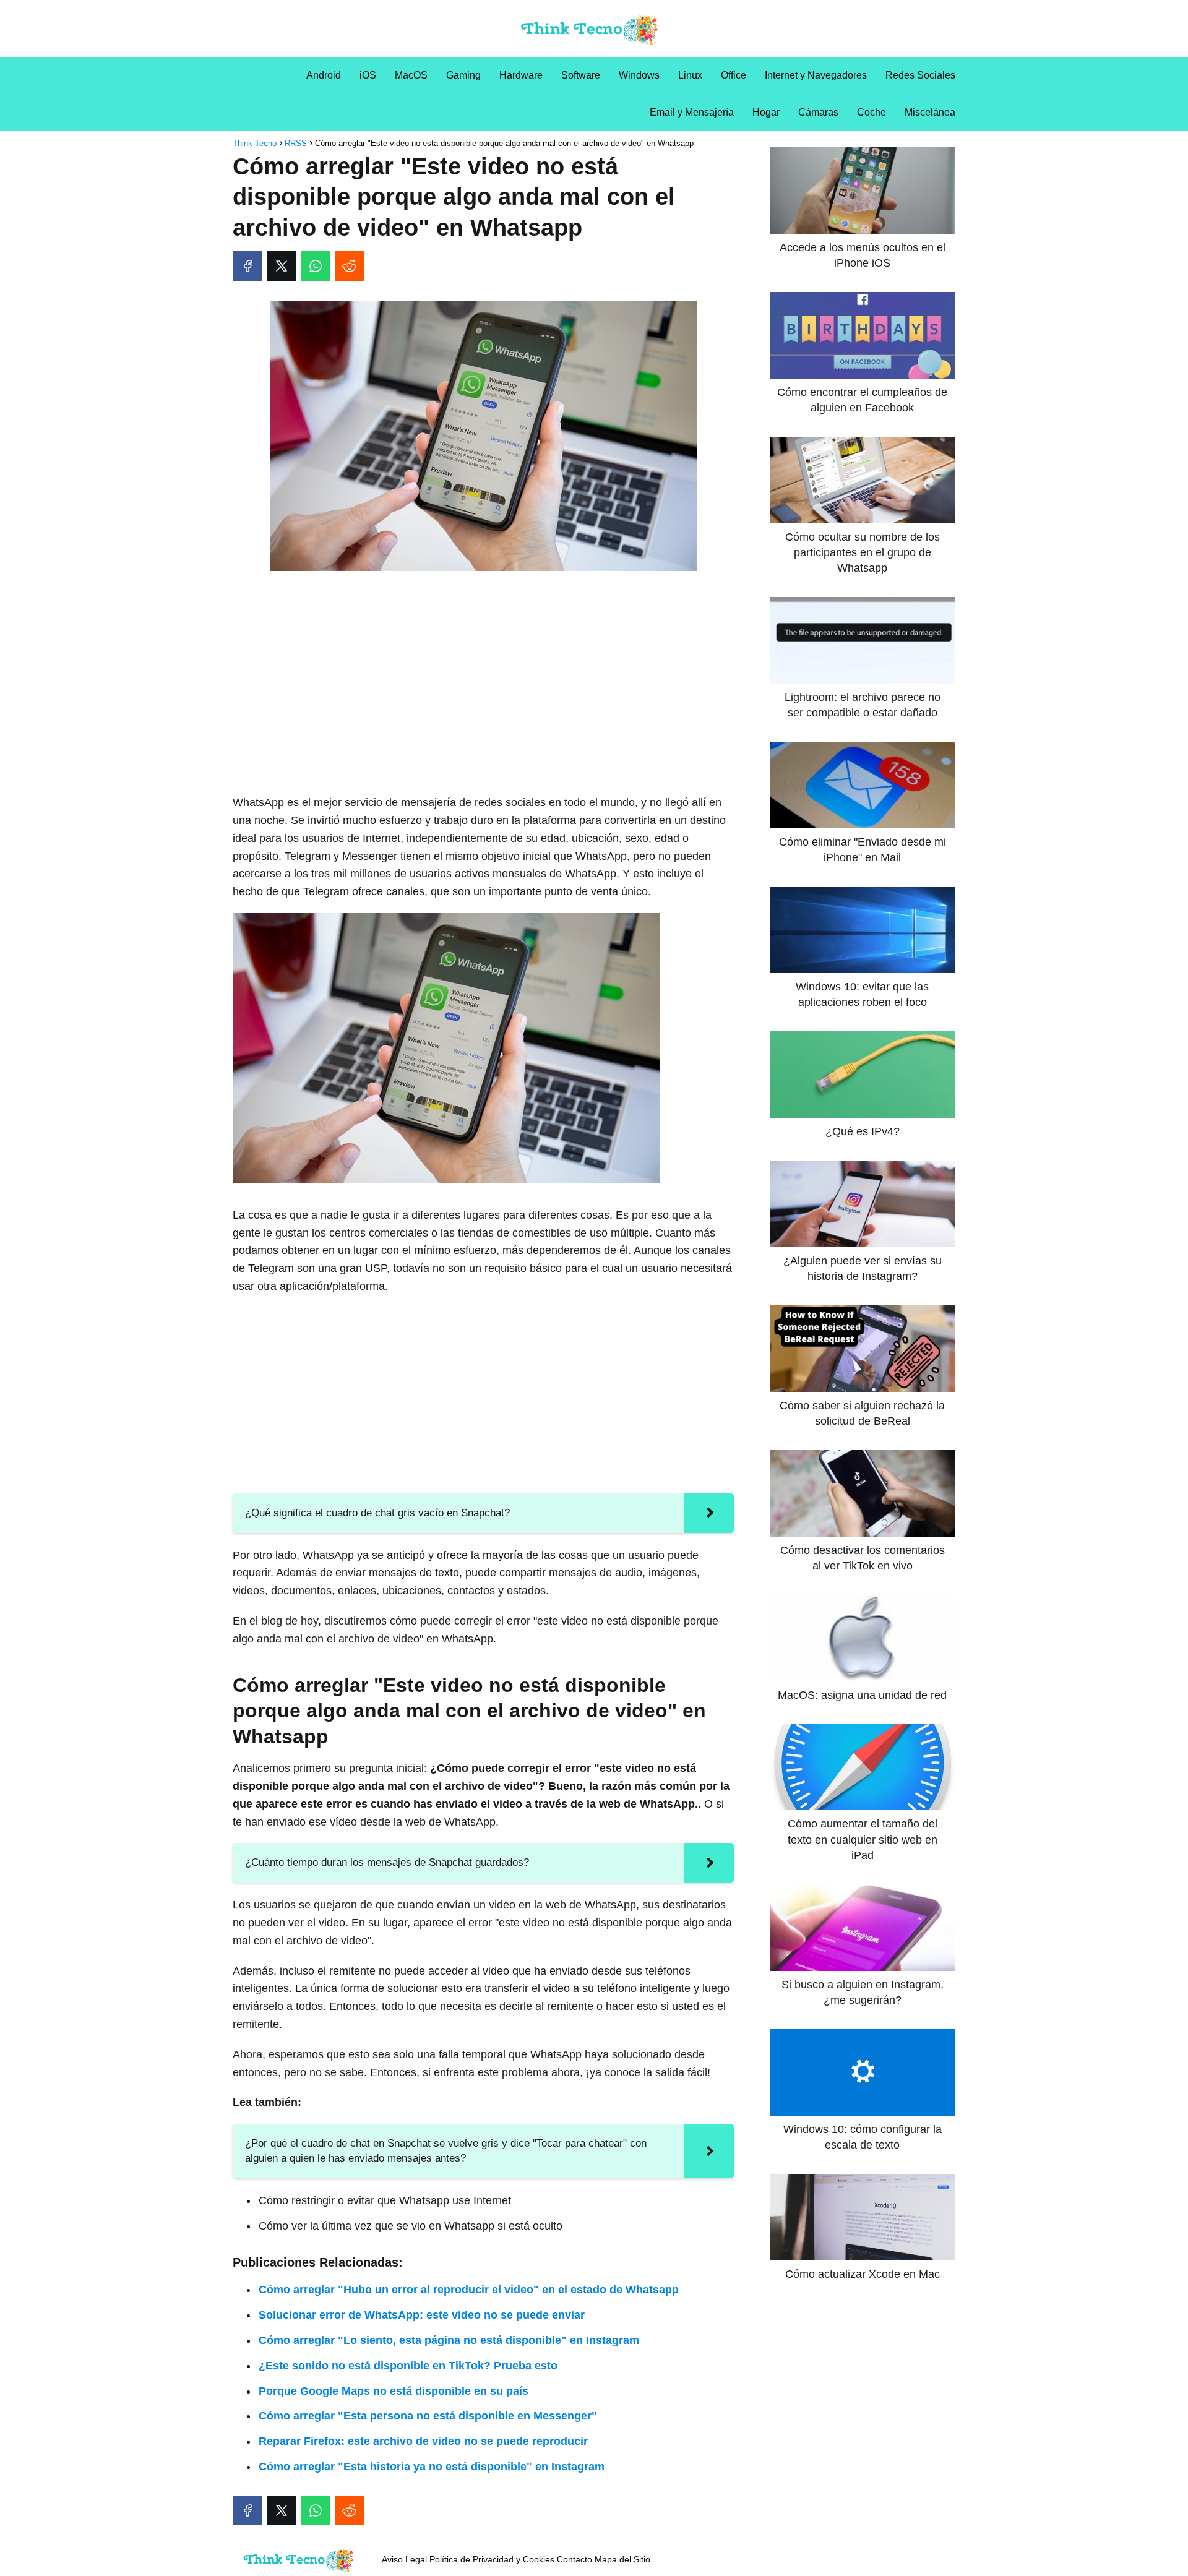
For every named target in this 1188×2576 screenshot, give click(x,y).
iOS (368, 75)
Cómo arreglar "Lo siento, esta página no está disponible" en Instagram (449, 2340)
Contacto (575, 2559)
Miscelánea (930, 112)
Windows (639, 75)
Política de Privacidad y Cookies (492, 2559)
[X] (282, 266)
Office (734, 75)
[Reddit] (350, 266)
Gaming (463, 75)
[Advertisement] (483, 672)
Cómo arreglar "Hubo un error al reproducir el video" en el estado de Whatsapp (469, 2290)
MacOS (411, 75)
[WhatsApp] (316, 266)
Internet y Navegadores (816, 75)
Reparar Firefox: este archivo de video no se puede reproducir (423, 2441)
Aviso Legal (404, 2559)
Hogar (766, 112)
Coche (872, 112)
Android (324, 75)
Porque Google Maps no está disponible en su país (394, 2391)
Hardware (521, 75)
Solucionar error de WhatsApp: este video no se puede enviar (422, 2315)
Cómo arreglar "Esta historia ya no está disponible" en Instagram (432, 2467)
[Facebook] (247, 266)
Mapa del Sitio (622, 2559)
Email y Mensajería (692, 112)
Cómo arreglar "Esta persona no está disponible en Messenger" (428, 2416)
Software (581, 75)
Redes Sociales (920, 75)
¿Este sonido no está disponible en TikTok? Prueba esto (408, 2366)
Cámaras (818, 112)
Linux (690, 75)
